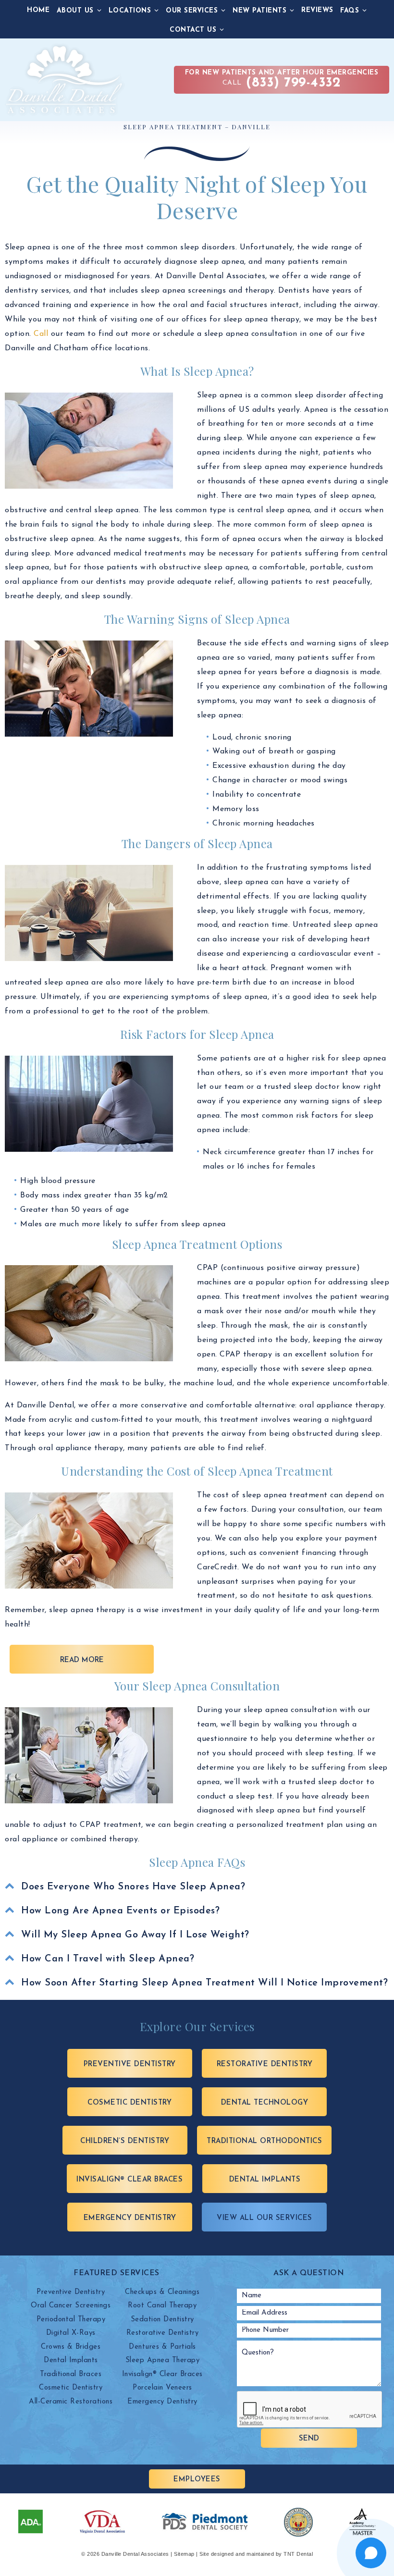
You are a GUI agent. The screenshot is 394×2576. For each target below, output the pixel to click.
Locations (130, 11)
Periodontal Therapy (71, 2320)
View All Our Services (265, 2218)
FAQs (350, 11)
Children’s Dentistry (125, 2141)
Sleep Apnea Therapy (163, 2360)
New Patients (259, 11)
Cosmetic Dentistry (129, 2103)
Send (309, 2439)
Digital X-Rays (71, 2333)
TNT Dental (298, 2554)
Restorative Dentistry (265, 2064)
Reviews (317, 10)
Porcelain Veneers (162, 2388)
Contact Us (193, 30)
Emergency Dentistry (130, 2218)
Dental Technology (265, 2103)
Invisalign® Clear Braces (129, 2180)
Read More (82, 1660)
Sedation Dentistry (162, 2320)
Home (38, 10)
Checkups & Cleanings (162, 2292)
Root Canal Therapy (162, 2306)
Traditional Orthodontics (264, 2141)
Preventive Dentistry (130, 2064)
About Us (75, 11)
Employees (197, 2480)
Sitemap (184, 2554)
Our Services (192, 11)
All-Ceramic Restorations (71, 2402)
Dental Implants (265, 2180)
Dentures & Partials (162, 2347)
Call (282, 80)
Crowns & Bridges (71, 2347)
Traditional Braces (71, 2374)
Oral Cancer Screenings (71, 2306)
